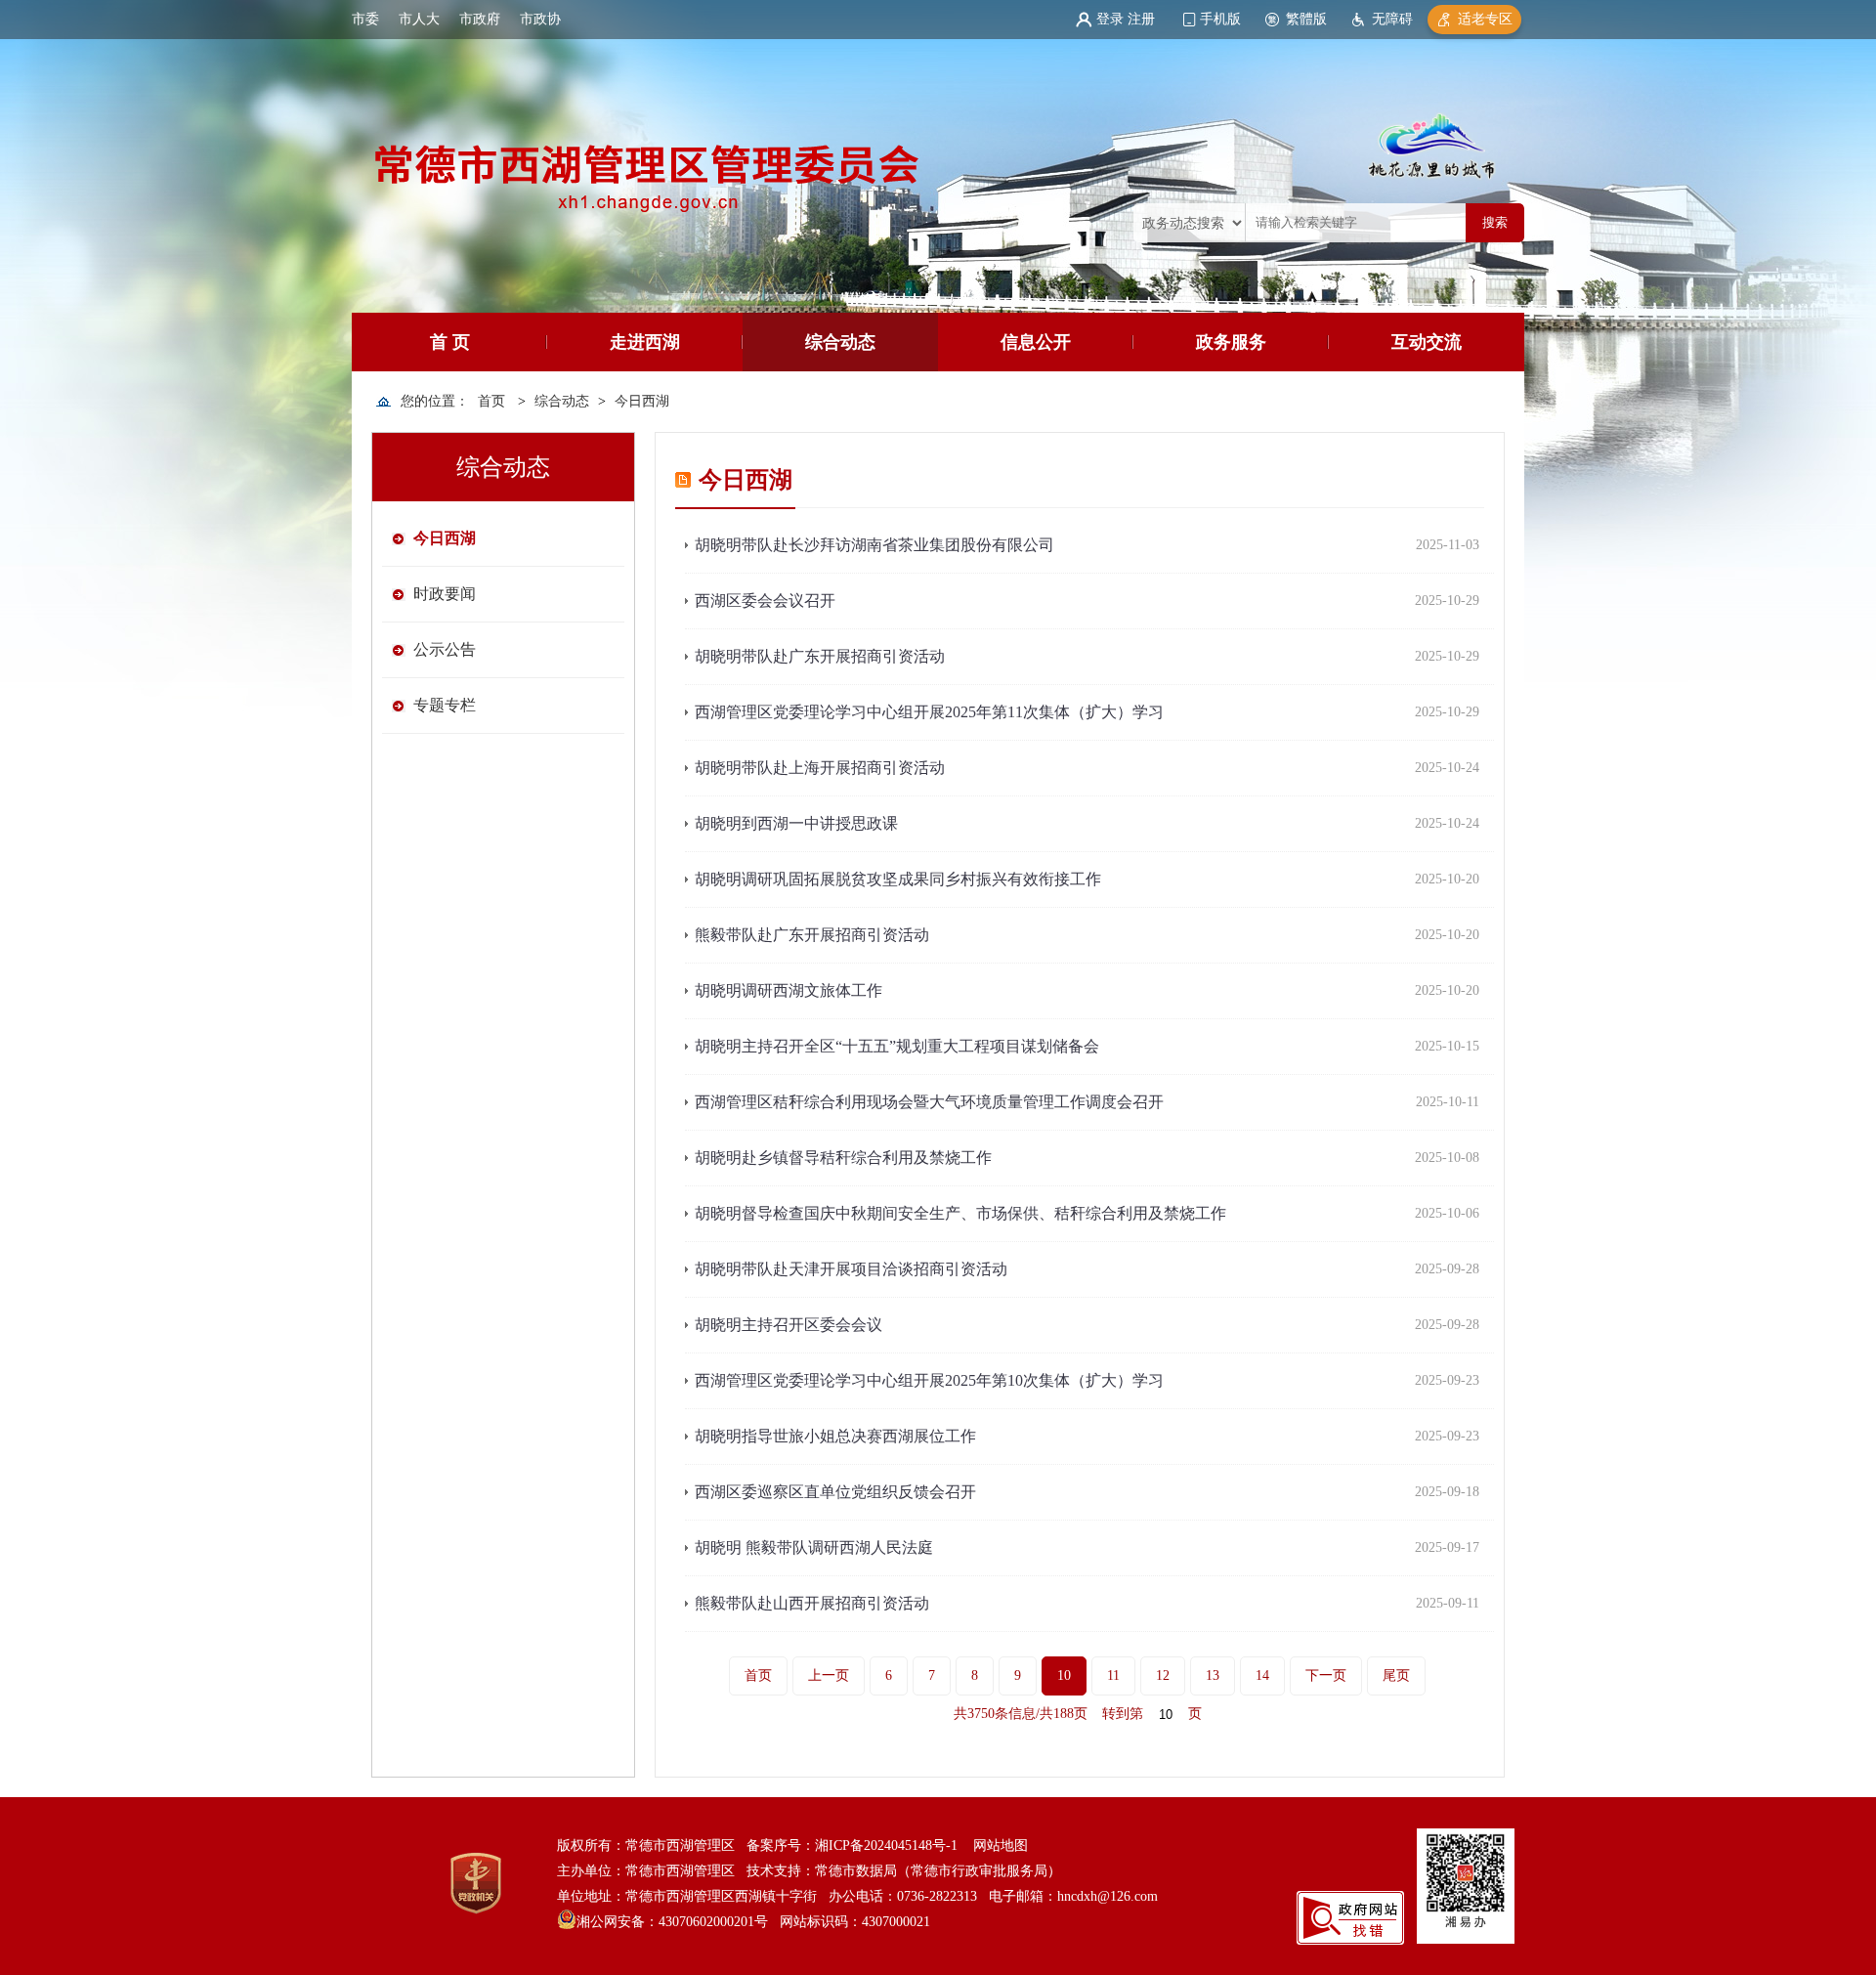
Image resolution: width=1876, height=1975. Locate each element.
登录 (1110, 19)
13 (1213, 1675)
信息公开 (1036, 342)
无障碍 (1392, 19)
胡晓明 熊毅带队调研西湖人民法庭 (814, 1547)
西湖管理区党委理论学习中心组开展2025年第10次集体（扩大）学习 (929, 1380)
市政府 (480, 19)
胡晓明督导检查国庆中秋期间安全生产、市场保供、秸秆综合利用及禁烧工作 (960, 1213)
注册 (1141, 19)
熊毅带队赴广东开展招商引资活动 (812, 935)
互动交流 (1427, 342)
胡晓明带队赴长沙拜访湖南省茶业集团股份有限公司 (874, 545)
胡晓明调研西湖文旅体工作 (789, 990)
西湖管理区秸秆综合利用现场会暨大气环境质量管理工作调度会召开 (929, 1102)
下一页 (1326, 1675)
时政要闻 (445, 594)
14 (1262, 1675)
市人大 (419, 19)
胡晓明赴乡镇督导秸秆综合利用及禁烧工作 (843, 1158)
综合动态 (840, 342)
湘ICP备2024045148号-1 (886, 1846)
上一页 (829, 1675)
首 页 (450, 342)
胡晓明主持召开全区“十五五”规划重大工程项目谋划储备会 (897, 1046)
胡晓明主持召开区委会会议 (789, 1325)
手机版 (1220, 19)
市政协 (540, 19)
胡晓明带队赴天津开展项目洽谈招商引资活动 (851, 1269)
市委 (365, 19)
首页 (491, 401)
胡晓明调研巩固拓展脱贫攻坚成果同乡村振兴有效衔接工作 (898, 879)
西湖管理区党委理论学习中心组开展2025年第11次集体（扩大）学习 (929, 712)
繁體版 (1306, 19)
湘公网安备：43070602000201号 (672, 1922)
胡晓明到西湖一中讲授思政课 (796, 823)
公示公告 (445, 649)
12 (1163, 1675)
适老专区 (1485, 19)
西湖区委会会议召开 (765, 601)
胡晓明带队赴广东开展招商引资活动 (820, 656)
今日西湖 (642, 401)
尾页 (1396, 1675)
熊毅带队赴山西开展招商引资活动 (812, 1603)
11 (1113, 1675)
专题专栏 (445, 705)
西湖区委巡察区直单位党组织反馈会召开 (835, 1492)
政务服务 (1231, 342)
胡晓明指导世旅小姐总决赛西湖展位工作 (835, 1436)
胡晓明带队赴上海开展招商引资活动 (820, 768)
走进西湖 (645, 342)
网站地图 (1001, 1846)
